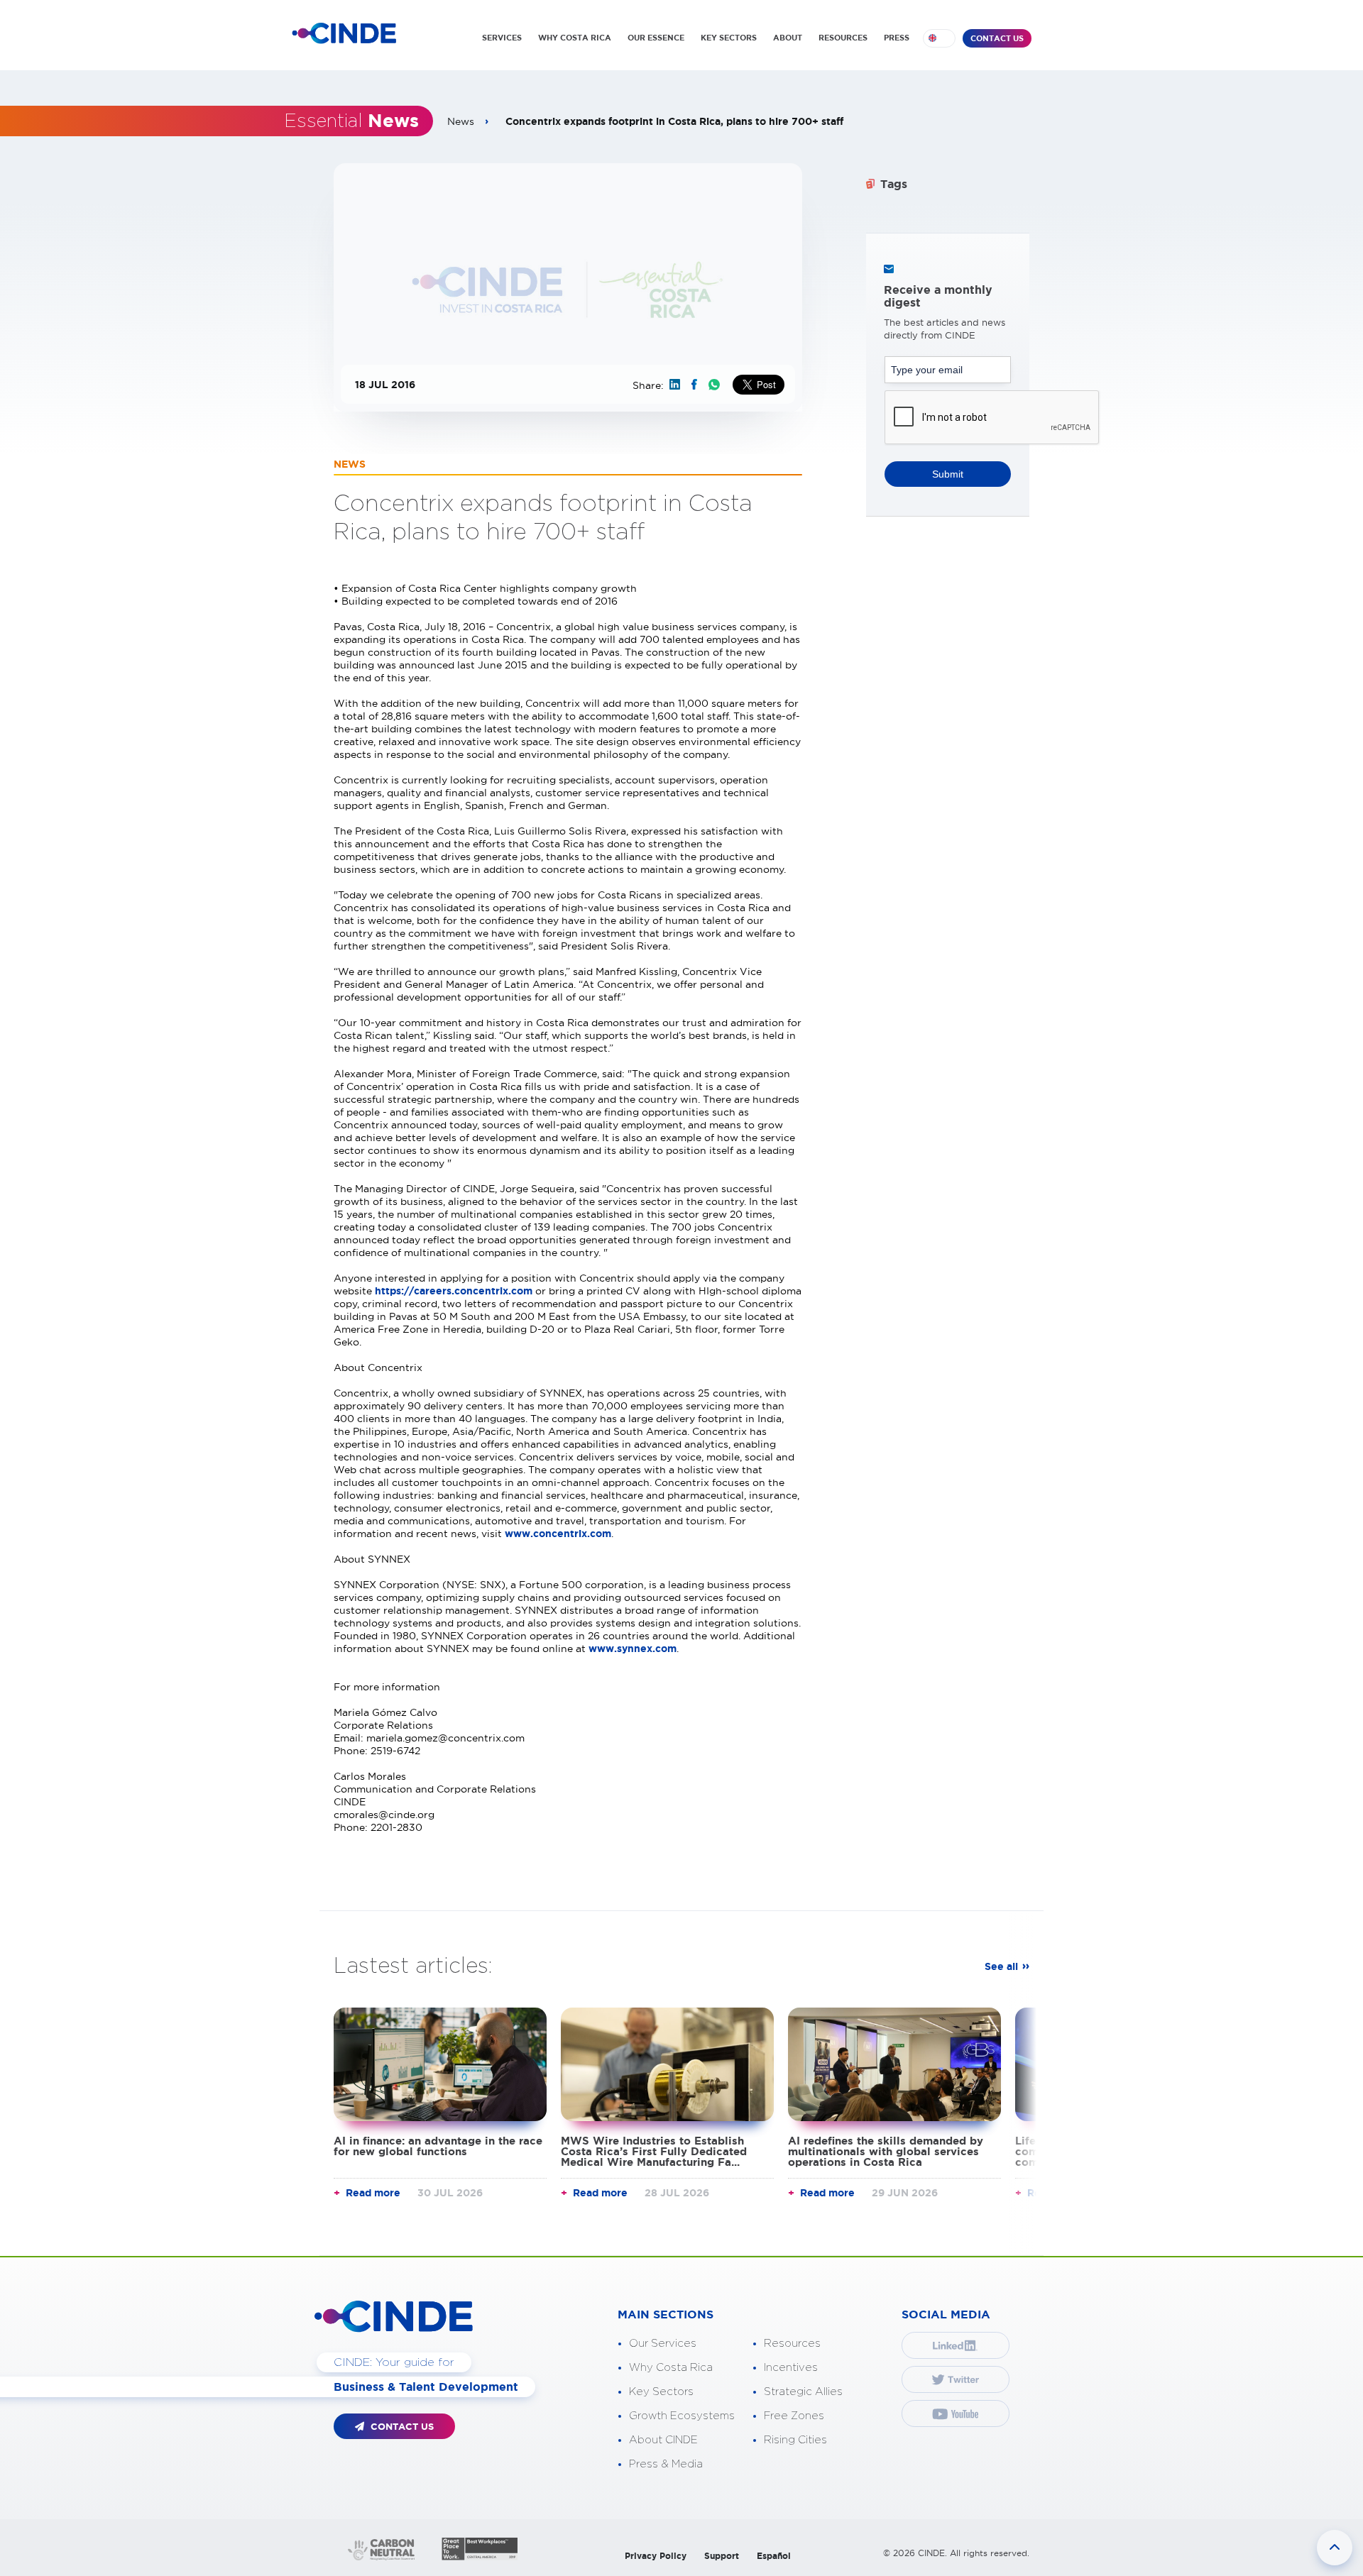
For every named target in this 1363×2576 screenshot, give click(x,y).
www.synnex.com (633, 1648)
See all (1001, 1966)
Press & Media (666, 2464)
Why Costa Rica (671, 2368)
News (461, 121)
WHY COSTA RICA (575, 38)
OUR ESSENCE (656, 38)
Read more (373, 2193)
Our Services (663, 2344)
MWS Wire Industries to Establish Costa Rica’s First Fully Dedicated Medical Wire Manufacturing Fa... (654, 2151)
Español (774, 2556)
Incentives (791, 2368)
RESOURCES (843, 38)
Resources (792, 2344)
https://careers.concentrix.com (454, 1291)
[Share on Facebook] (694, 384)
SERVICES (502, 38)
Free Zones (794, 2416)
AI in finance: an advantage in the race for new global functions (438, 2146)
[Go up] (1335, 2548)
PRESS (897, 38)
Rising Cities (795, 2440)
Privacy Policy (656, 2556)
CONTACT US (997, 38)
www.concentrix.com (558, 1534)
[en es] (939, 38)
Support (722, 2556)
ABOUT (788, 38)
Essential (351, 121)
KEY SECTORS (729, 38)
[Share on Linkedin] (675, 384)
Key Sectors (661, 2392)
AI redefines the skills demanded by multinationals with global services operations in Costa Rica (886, 2151)
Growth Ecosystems (682, 2416)
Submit (948, 474)
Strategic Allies (803, 2392)
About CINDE (663, 2440)
